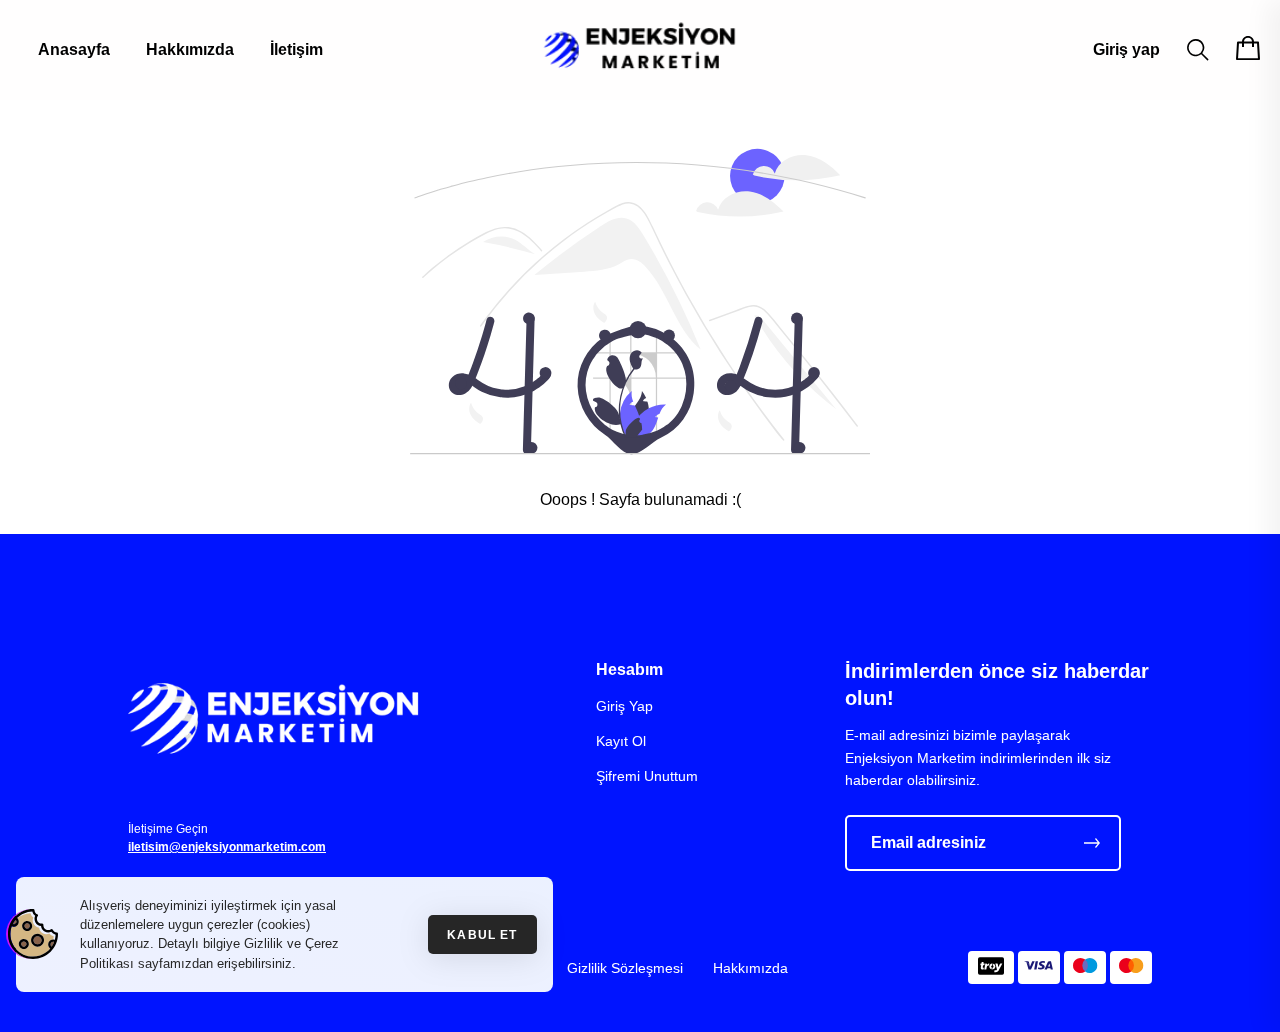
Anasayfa (74, 49)
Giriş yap (1126, 49)
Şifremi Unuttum (647, 776)
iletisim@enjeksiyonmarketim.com (227, 847)
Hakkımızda (190, 49)
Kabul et (482, 934)
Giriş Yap (624, 706)
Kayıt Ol (621, 741)
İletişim (296, 49)
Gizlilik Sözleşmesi (625, 968)
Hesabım (629, 669)
